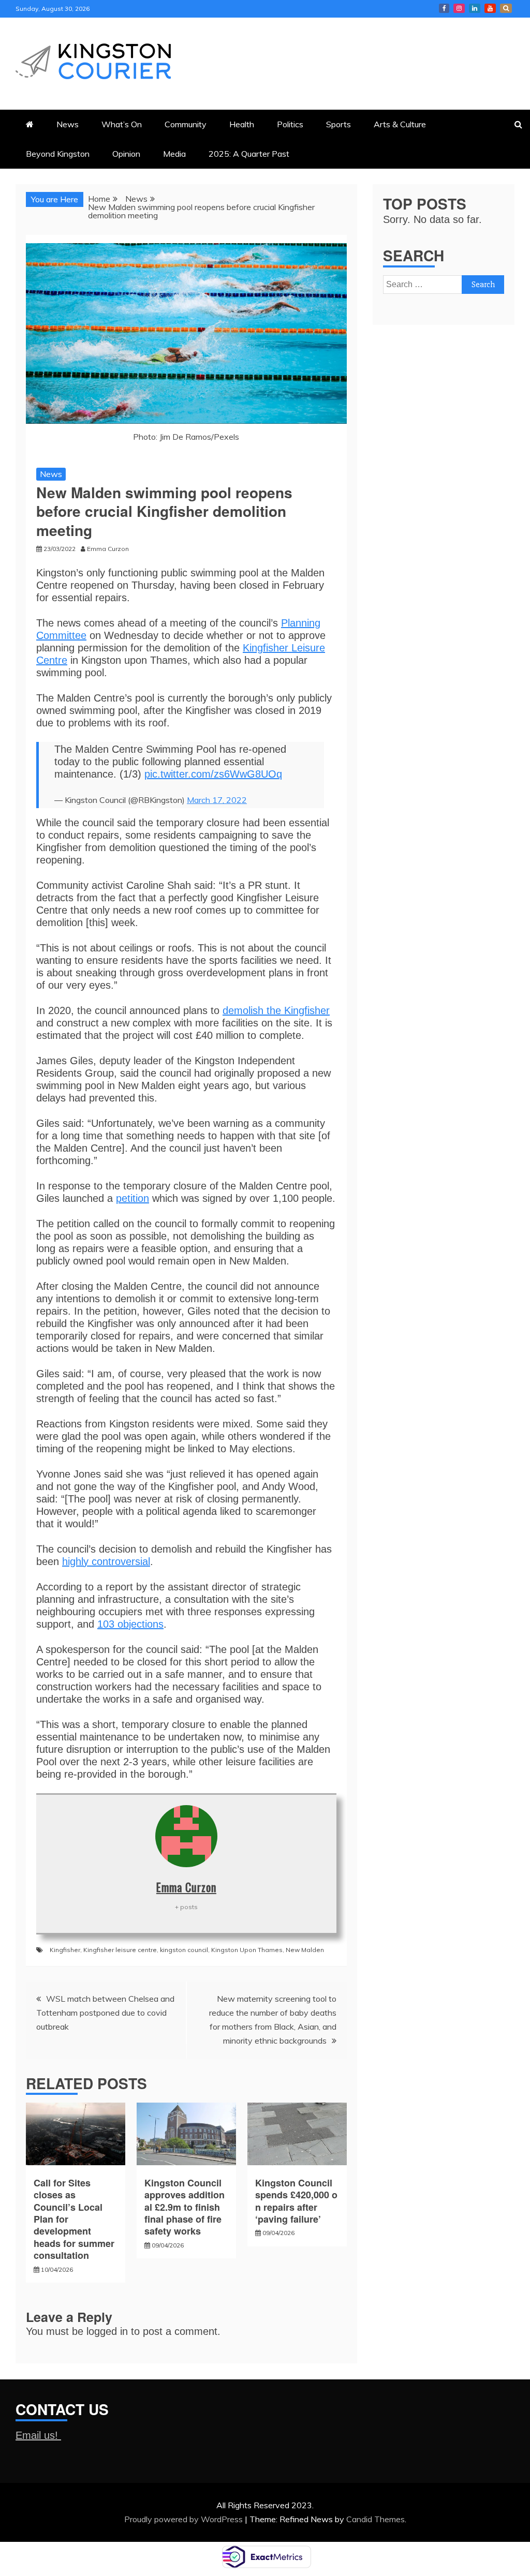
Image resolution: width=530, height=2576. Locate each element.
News (68, 124)
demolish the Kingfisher (276, 1010)
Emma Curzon (186, 1887)
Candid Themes (376, 2519)
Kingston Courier (444, 8)
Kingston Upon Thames (247, 1950)
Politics (290, 124)
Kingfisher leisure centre (120, 1950)
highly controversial (106, 1561)
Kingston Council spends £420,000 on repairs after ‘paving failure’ (296, 2201)
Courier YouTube (490, 8)
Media (174, 154)
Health (242, 124)
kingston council (184, 1950)
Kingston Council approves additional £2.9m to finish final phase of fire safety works (185, 2207)
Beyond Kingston (58, 154)
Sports (338, 124)
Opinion (126, 154)
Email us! (38, 2435)
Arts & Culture (400, 124)
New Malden (305, 1950)
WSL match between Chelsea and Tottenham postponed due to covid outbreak (105, 2013)
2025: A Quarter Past (249, 154)
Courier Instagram (459, 8)
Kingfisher (65, 1950)
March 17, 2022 (217, 800)
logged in (107, 2331)
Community (186, 124)
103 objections (130, 1624)
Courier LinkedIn (475, 8)
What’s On (122, 124)
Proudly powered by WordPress (185, 2519)
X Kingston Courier (506, 8)
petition (132, 1198)
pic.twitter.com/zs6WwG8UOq (213, 774)
